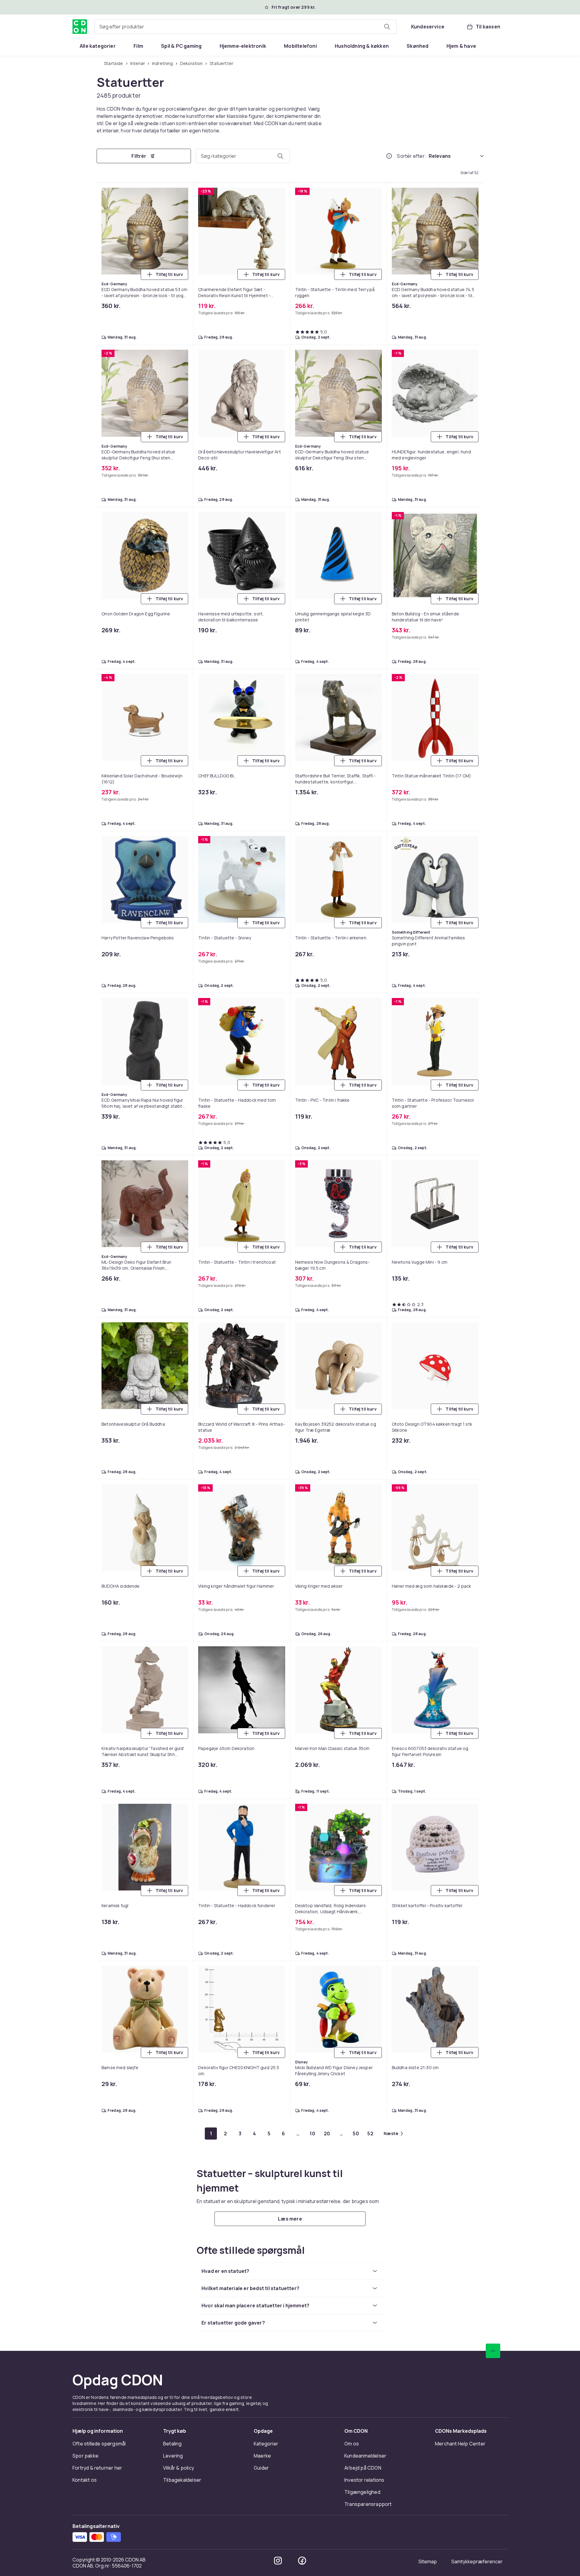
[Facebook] (302, 2561)
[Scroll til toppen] (493, 2351)
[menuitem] (98, 46)
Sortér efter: (412, 156)
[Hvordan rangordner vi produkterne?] (389, 156)
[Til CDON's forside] (80, 27)
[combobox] (245, 27)
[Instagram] (278, 2561)
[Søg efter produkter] (387, 27)
